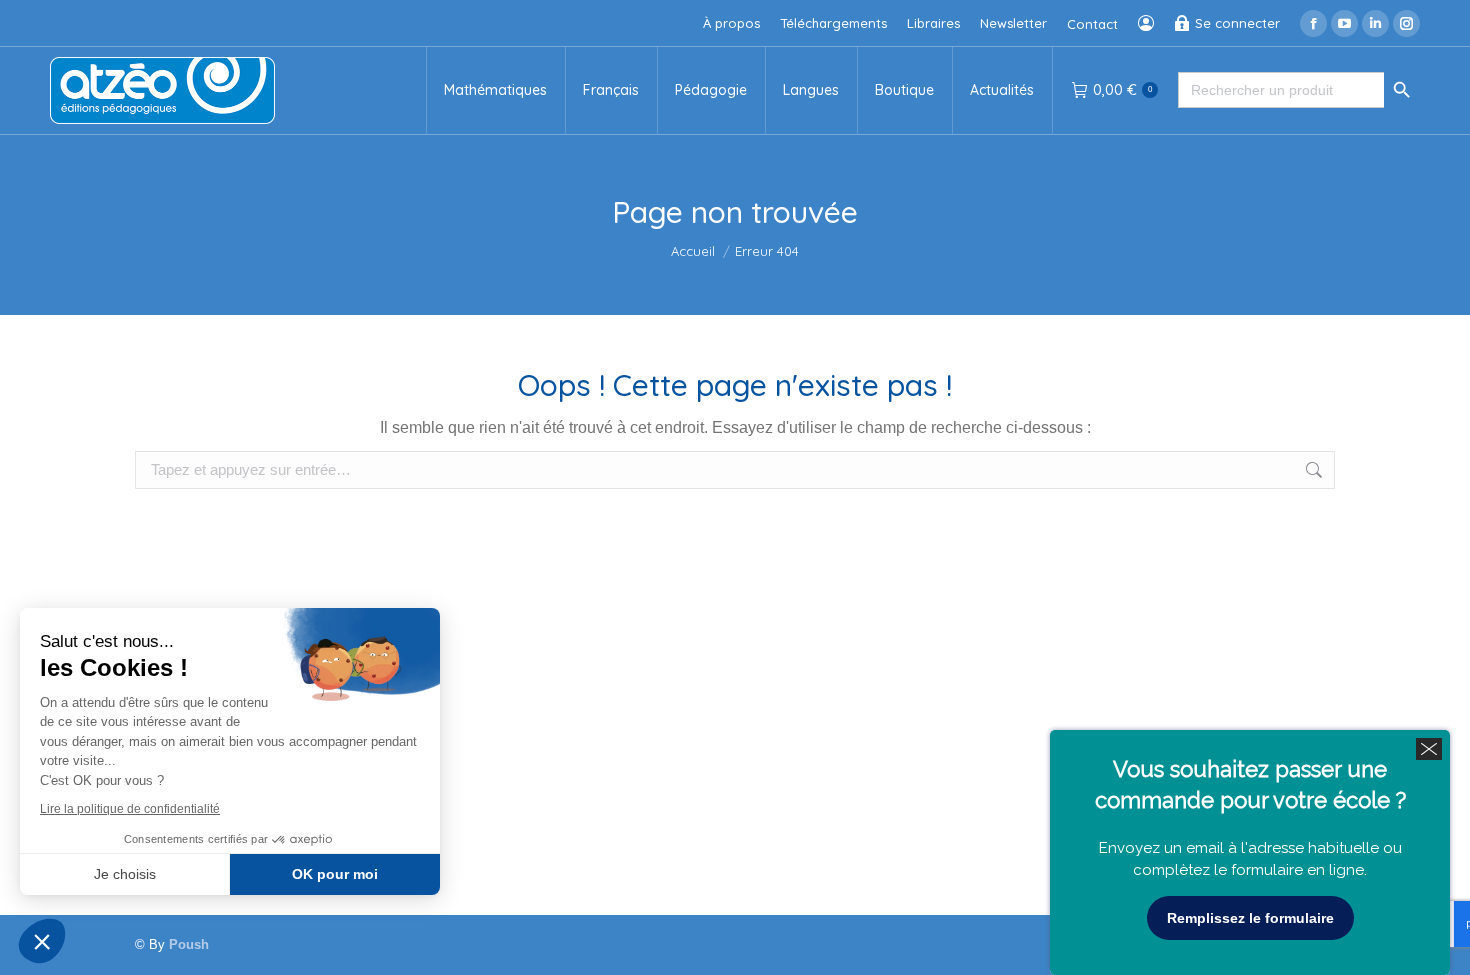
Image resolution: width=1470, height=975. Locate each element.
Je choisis (125, 874)
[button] (42, 941)
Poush (189, 944)
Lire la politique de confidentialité (130, 809)
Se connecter (1237, 23)
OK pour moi (335, 874)
